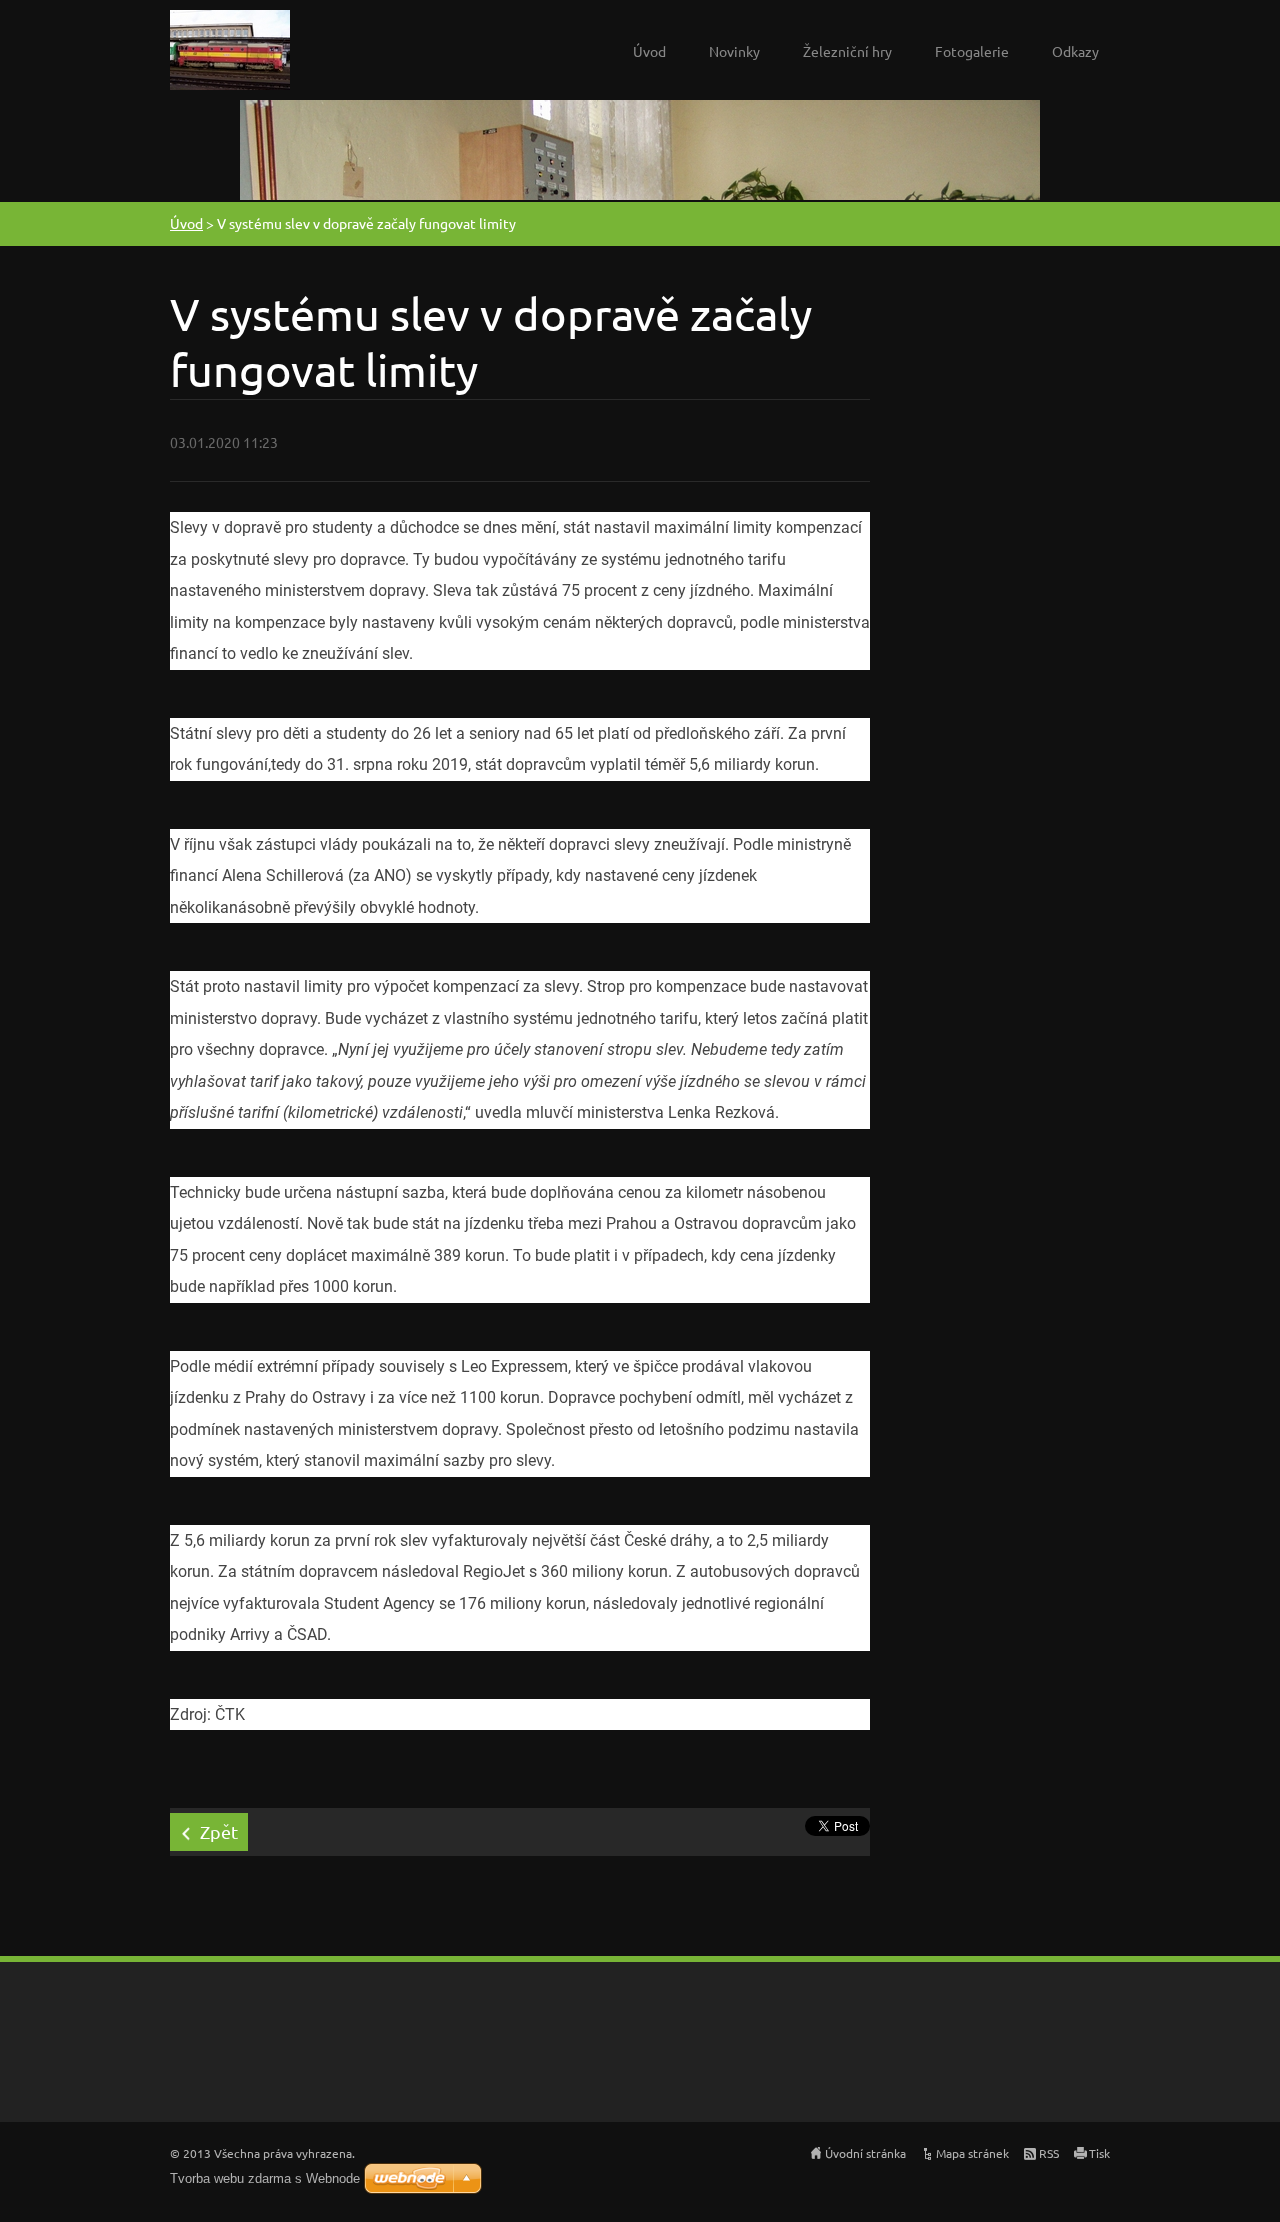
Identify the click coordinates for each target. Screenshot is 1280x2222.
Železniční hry (847, 51)
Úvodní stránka (865, 2153)
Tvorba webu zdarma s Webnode (265, 2178)
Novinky (734, 51)
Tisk (1099, 2153)
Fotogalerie (972, 51)
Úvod (649, 51)
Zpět (219, 1831)
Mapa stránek (972, 2153)
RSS (1049, 2153)
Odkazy (1075, 51)
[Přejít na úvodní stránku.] (230, 55)
